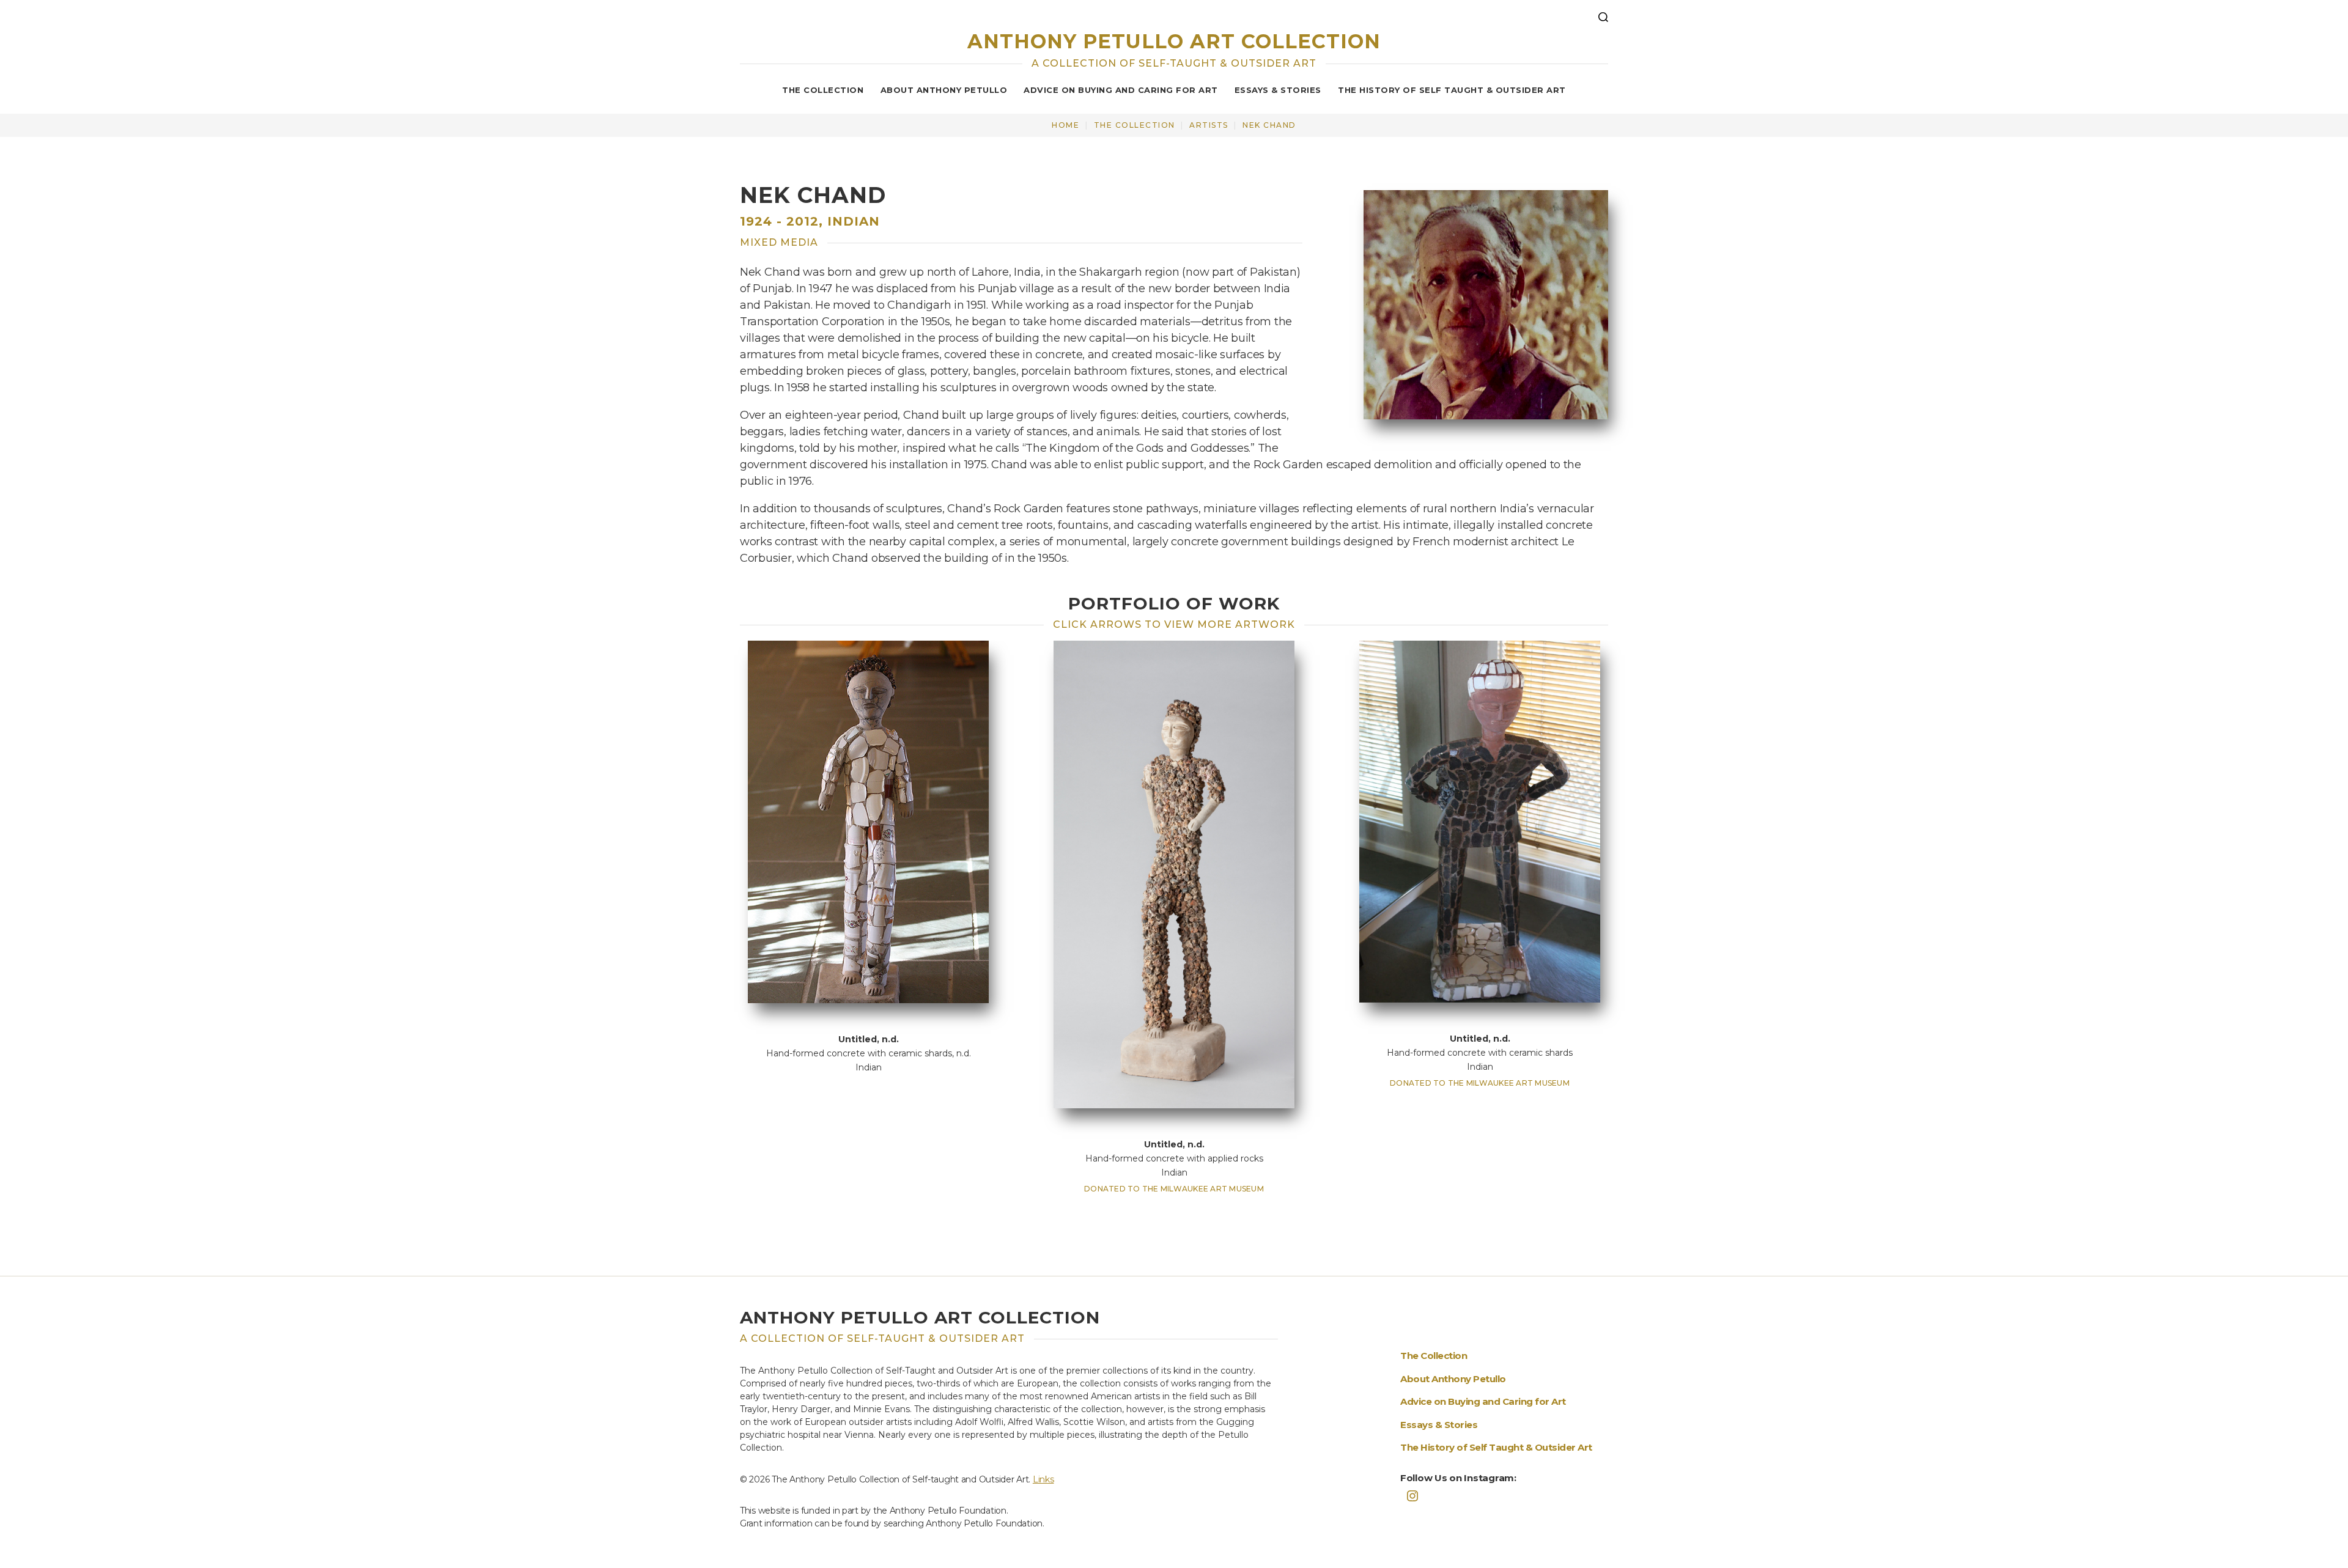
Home (1065, 125)
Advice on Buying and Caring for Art (1121, 90)
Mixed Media (779, 242)
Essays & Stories (1278, 90)
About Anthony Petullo (944, 90)
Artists (1209, 125)
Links (1043, 1479)
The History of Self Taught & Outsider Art (1452, 90)
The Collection (823, 90)
